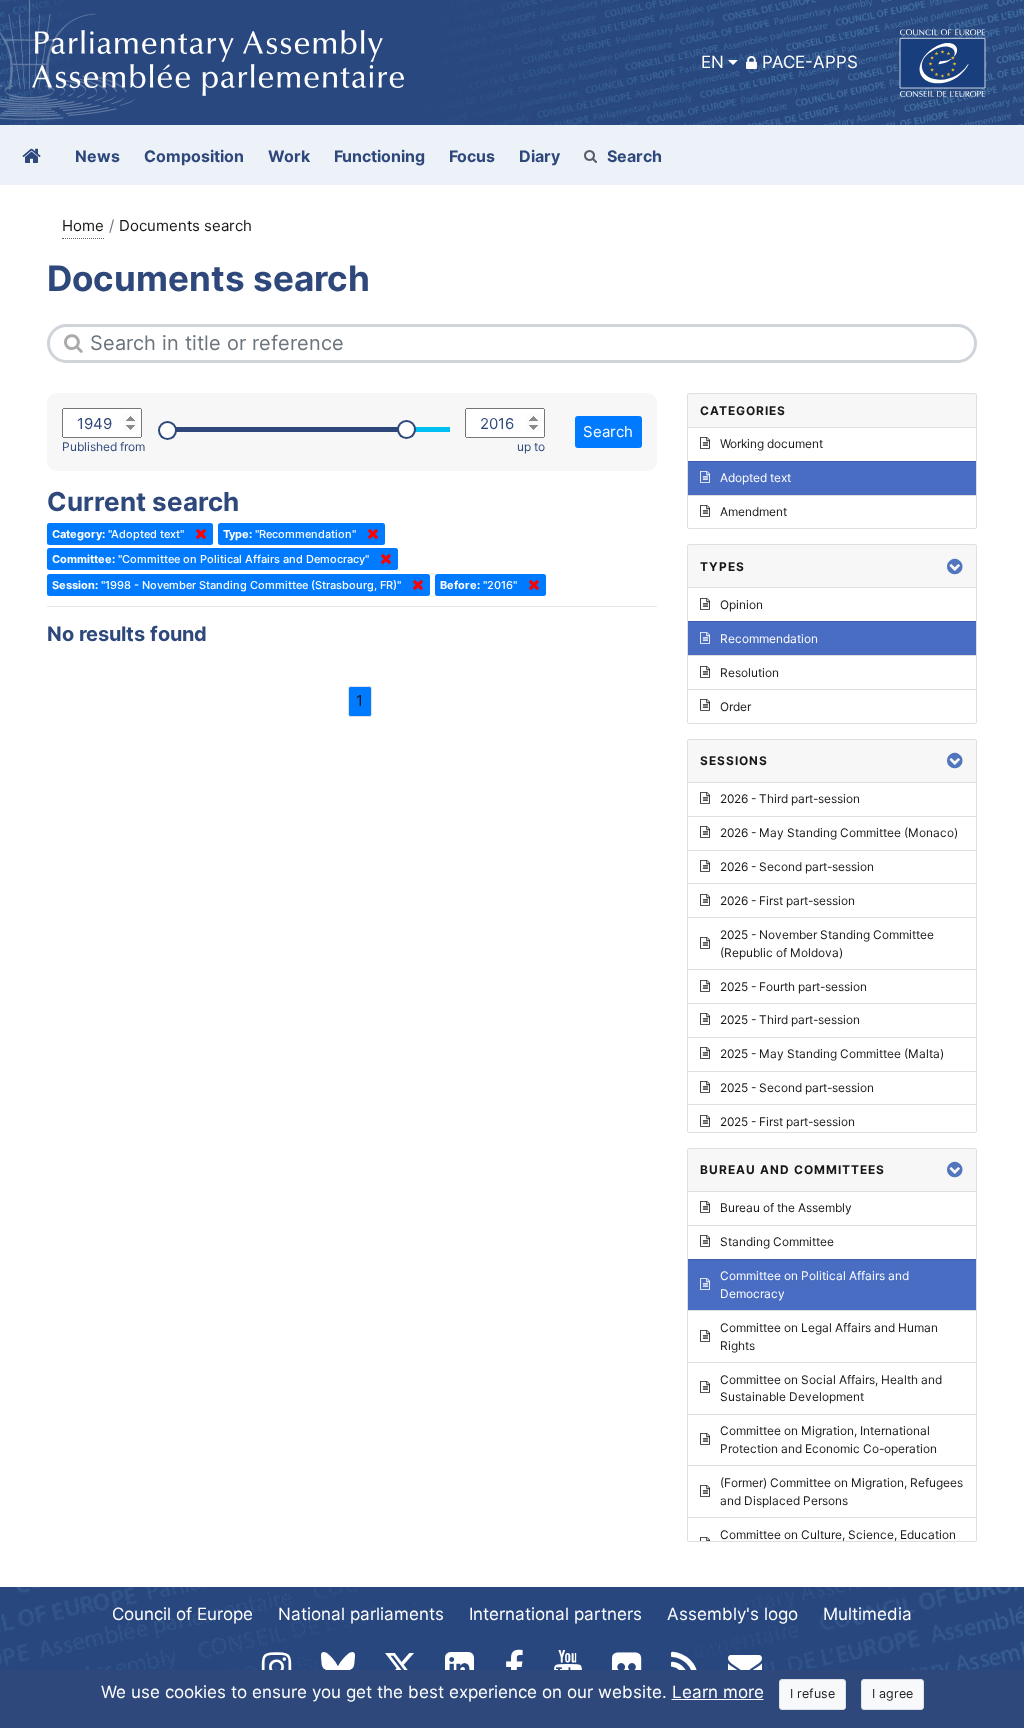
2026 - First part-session (787, 900)
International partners (555, 1614)
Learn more (718, 1692)
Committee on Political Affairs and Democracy (814, 1284)
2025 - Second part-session (797, 1087)
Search (634, 156)
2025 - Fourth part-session (793, 986)
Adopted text (755, 477)
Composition (194, 156)
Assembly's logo (732, 1614)
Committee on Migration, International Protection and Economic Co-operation (828, 1439)
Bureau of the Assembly (786, 1207)
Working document (771, 443)
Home (83, 225)
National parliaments (361, 1614)
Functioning (379, 156)
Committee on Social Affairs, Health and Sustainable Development (831, 1388)
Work (289, 156)
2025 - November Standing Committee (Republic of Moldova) (827, 943)
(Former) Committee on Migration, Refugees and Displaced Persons (841, 1491)
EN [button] (712, 62)
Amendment (753, 511)
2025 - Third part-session (790, 1019)
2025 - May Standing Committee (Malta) (832, 1053)
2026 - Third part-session (790, 798)
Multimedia (867, 1614)
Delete (197, 534)
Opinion (741, 604)
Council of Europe (182, 1614)
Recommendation (769, 638)
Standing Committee (777, 1241)
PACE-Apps (810, 62)
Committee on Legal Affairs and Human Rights (829, 1336)
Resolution (749, 672)
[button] (955, 566)
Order (735, 706)
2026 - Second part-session (797, 866)
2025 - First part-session (787, 1121)
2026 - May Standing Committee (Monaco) (839, 832)
